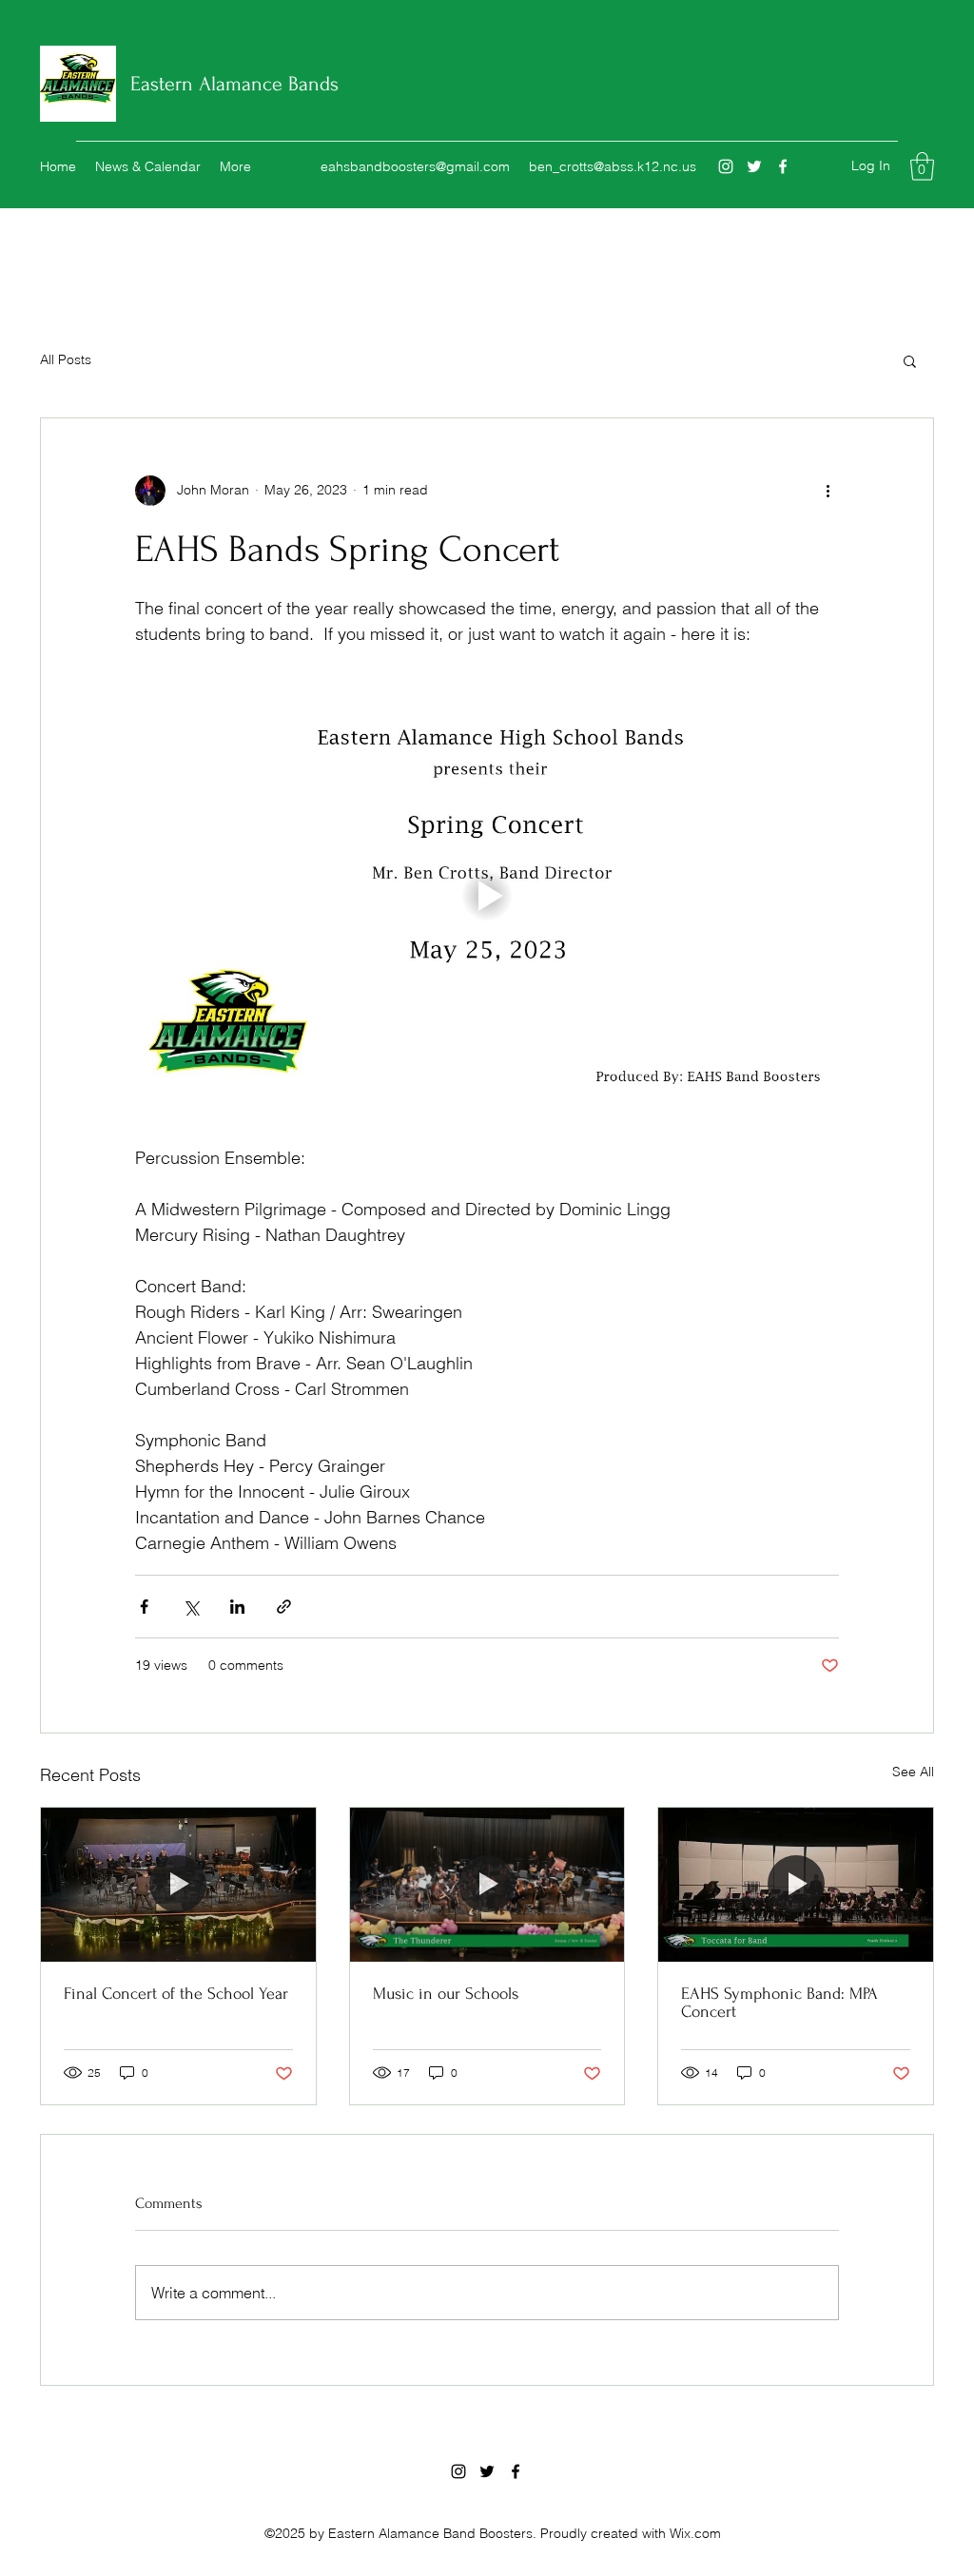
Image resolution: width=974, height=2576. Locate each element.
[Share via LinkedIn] (237, 1607)
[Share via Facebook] (144, 1607)
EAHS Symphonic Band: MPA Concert (779, 2003)
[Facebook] (783, 166)
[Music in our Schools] (487, 1885)
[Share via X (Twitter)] (191, 1607)
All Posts (66, 359)
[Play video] (487, 896)
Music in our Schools (446, 1994)
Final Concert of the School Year (176, 1994)
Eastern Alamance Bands (234, 84)
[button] (922, 166)
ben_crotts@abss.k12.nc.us (613, 166)
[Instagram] (726, 166)
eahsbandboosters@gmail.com (415, 166)
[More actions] (828, 491)
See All (913, 1772)
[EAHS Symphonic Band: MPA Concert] (796, 1885)
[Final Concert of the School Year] (178, 1885)
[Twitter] (754, 166)
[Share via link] (284, 1607)
